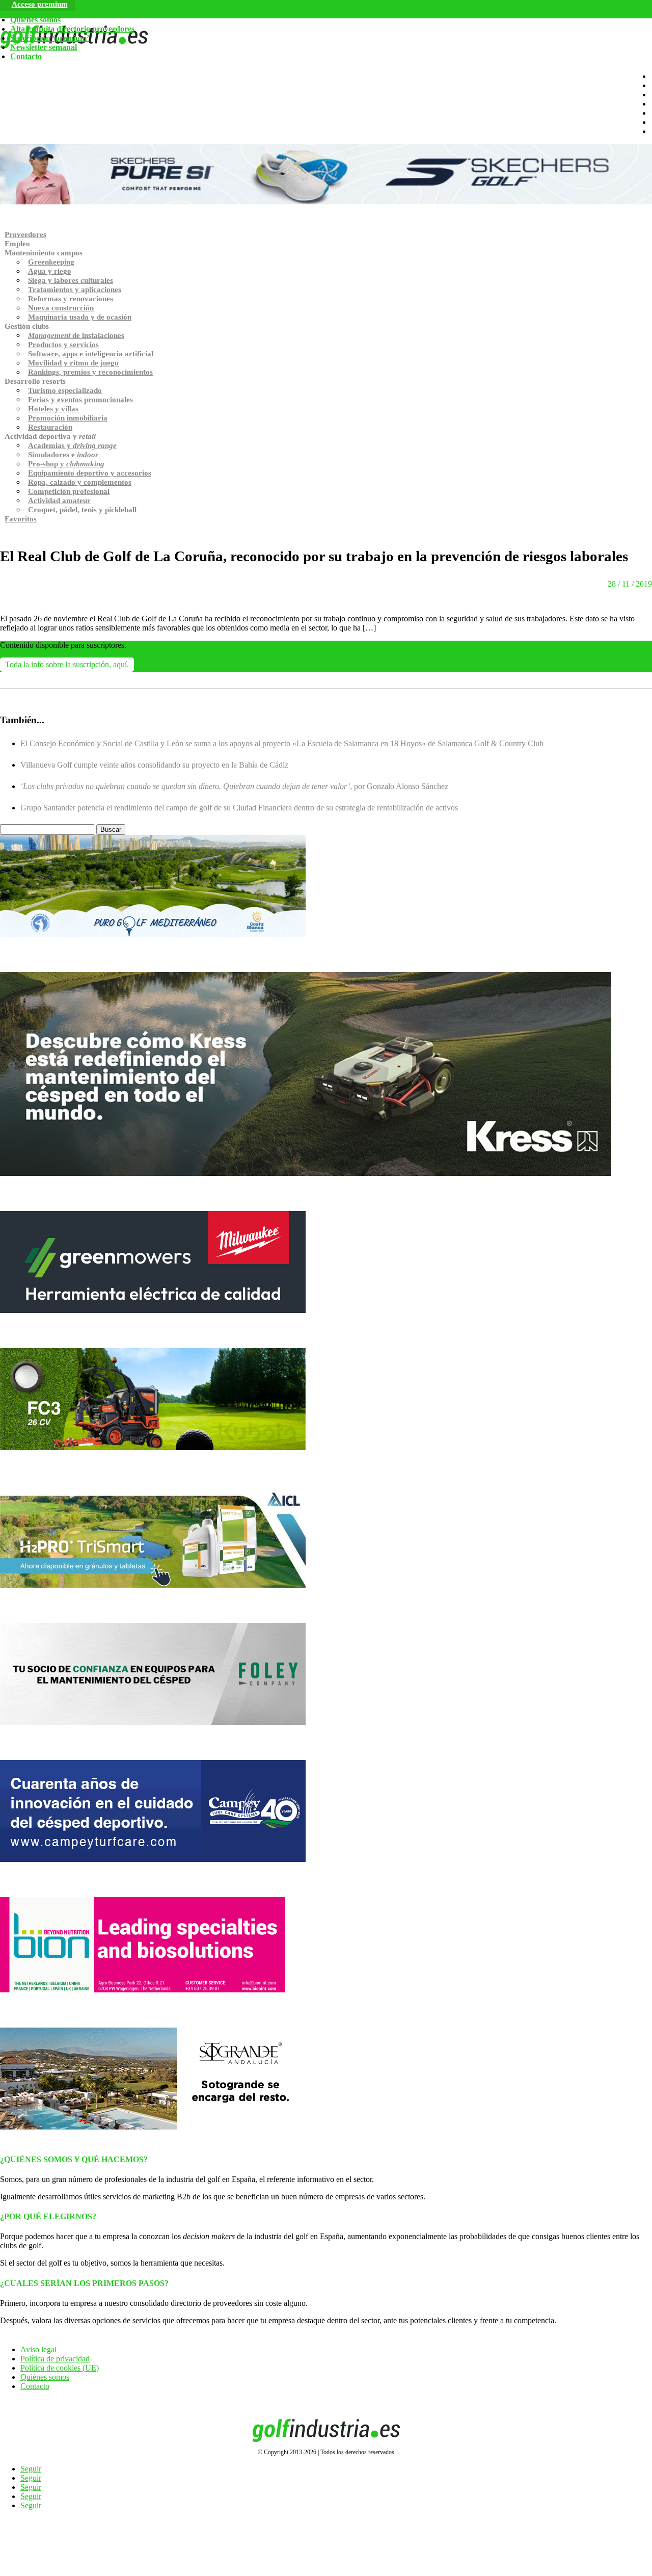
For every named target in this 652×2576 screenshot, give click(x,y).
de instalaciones (76, 335)
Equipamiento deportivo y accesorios (90, 473)
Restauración (50, 427)
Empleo (17, 244)
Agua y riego (50, 271)
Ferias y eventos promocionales (80, 400)
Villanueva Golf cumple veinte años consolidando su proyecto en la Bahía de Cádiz (154, 765)
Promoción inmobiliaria (68, 418)
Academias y (72, 445)
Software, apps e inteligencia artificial (91, 354)
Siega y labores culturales (71, 280)
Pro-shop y (66, 464)
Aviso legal (38, 2349)
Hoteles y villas (53, 409)
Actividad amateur (59, 501)
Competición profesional (69, 491)
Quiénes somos (35, 20)
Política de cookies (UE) (60, 2368)
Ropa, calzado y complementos (80, 482)
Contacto (26, 56)
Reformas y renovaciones (71, 299)
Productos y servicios (63, 345)
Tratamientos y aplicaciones (75, 290)
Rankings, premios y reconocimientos (90, 372)
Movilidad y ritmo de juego (73, 363)
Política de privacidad (55, 2359)
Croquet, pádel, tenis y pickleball (82, 510)
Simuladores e (63, 455)
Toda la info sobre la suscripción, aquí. (67, 664)
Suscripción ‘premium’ (50, 38)
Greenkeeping (51, 262)
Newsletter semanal (44, 47)
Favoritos (21, 519)
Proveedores (25, 234)
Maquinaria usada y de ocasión (80, 317)
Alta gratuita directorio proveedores (72, 29)
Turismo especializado (65, 390)
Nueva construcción (61, 308)
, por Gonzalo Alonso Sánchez (234, 786)
